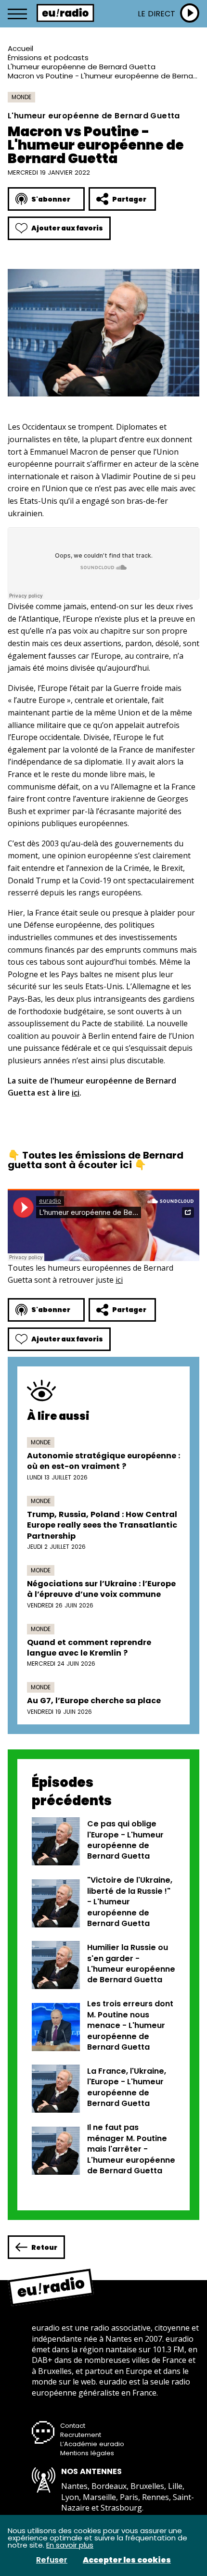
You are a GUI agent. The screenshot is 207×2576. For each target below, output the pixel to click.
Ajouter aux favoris (67, 228)
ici (76, 1093)
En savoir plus (70, 2545)
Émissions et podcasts (48, 57)
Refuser (52, 2560)
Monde (21, 97)
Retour (44, 2247)
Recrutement (81, 2435)
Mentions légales (87, 2453)
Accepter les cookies (127, 2560)
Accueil (20, 48)
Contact (73, 2426)
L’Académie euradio (92, 2444)
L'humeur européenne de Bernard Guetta (82, 67)
